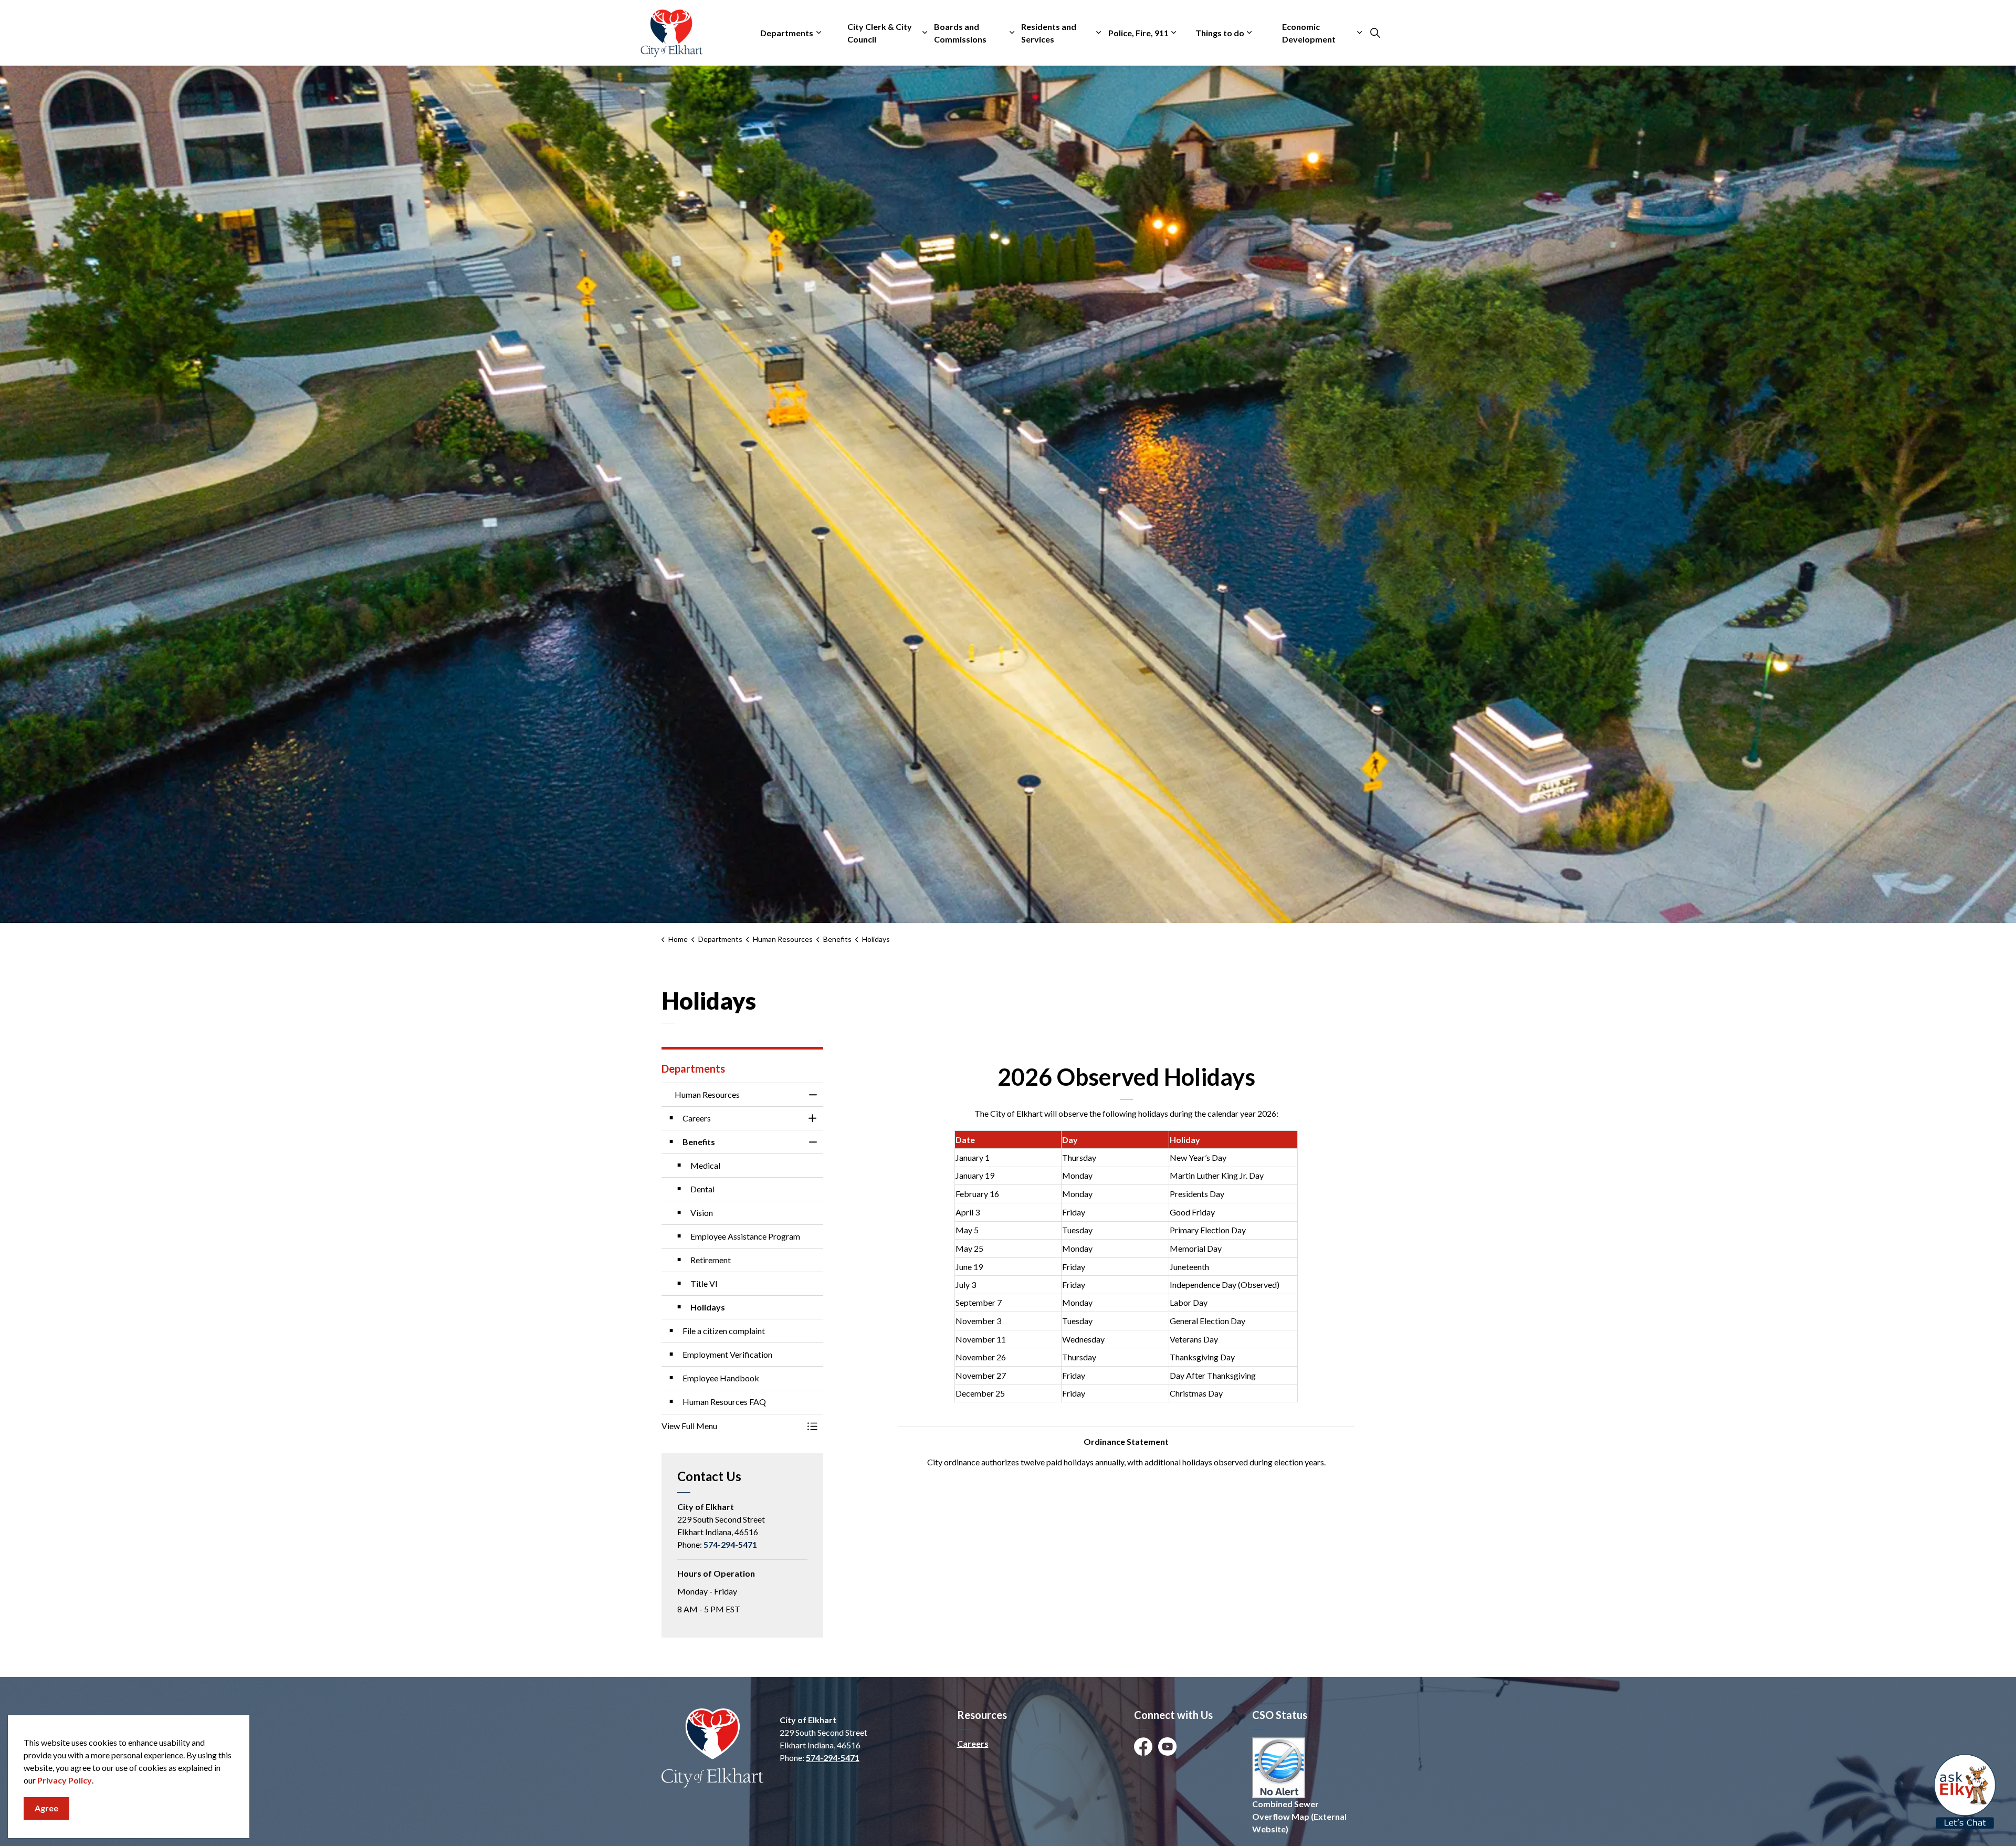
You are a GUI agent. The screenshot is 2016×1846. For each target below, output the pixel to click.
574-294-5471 (730, 1544)
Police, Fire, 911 (1138, 33)
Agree (46, 1808)
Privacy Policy (65, 1780)
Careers (973, 1743)
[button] (732, 1426)
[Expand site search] (1375, 33)
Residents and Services (1049, 33)
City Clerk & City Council (880, 33)
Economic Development (1309, 33)
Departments (787, 33)
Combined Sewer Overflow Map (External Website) (1299, 1816)
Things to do (1220, 33)
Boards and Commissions (960, 33)
